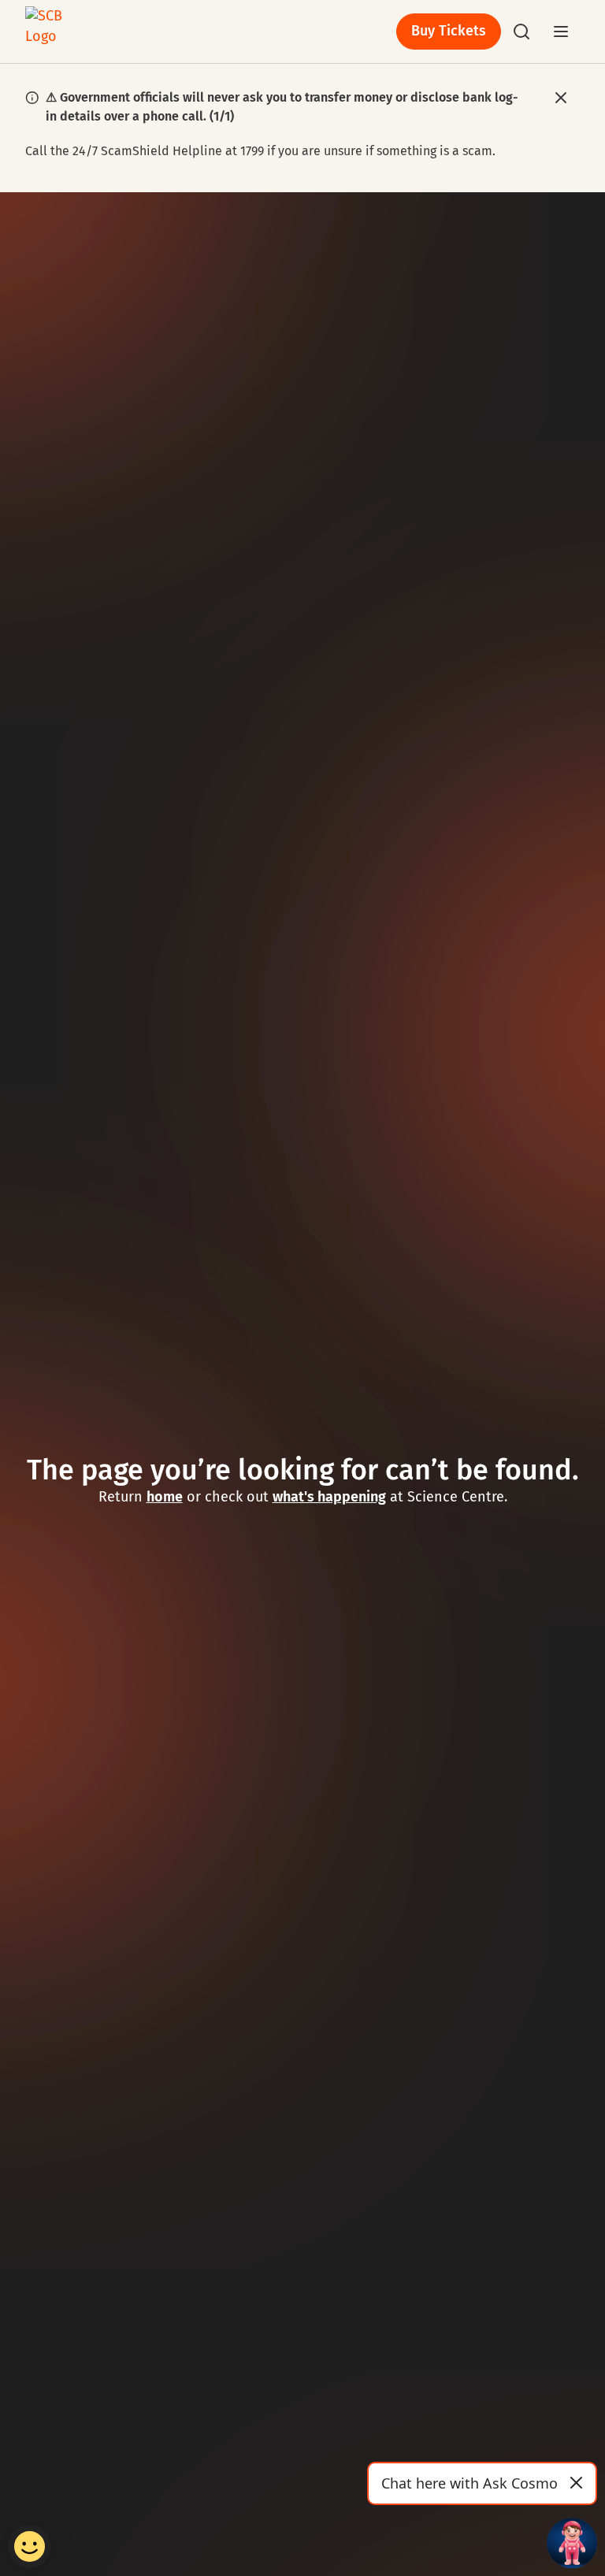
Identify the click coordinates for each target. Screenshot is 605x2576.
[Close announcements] (561, 98)
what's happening (329, 1497)
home (165, 1497)
